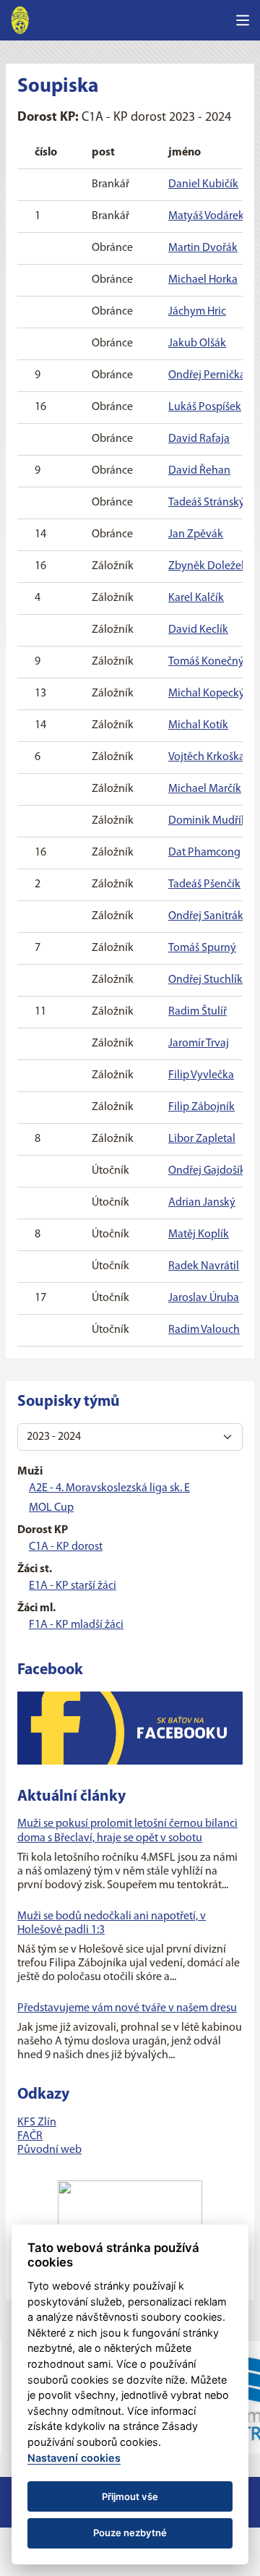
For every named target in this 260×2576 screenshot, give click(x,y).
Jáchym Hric (197, 312)
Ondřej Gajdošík (207, 1171)
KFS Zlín (37, 2123)
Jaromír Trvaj (199, 1044)
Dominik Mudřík (208, 821)
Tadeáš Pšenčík (204, 884)
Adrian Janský (202, 1203)
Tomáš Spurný (202, 948)
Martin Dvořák (203, 248)
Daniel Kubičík (203, 184)
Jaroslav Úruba (204, 1298)
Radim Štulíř (198, 1012)
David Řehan (199, 471)
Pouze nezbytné (130, 2533)
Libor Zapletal (202, 1139)
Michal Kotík (198, 725)
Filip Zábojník (201, 1107)
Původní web (49, 2150)
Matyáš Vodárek (206, 216)
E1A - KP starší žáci (73, 1586)
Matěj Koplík (199, 1234)
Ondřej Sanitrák (206, 916)
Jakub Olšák (197, 344)
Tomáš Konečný (206, 662)
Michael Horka (203, 280)
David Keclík (198, 630)
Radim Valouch (204, 1330)
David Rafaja (199, 439)
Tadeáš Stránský (207, 503)
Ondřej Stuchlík (205, 980)
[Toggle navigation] (243, 20)
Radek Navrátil (204, 1266)
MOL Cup (51, 1508)
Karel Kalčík (196, 598)
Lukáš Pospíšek (205, 407)
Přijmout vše (130, 2496)
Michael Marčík (205, 789)
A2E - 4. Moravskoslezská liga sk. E (109, 1488)
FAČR (30, 2136)
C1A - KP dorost (66, 1547)
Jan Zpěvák (196, 534)
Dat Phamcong (204, 853)
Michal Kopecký (207, 694)
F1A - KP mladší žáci (76, 1625)
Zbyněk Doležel (206, 566)
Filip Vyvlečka (201, 1075)
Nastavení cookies (74, 2458)
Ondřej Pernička (207, 375)
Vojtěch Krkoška (207, 757)
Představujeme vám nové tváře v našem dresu (127, 2008)
